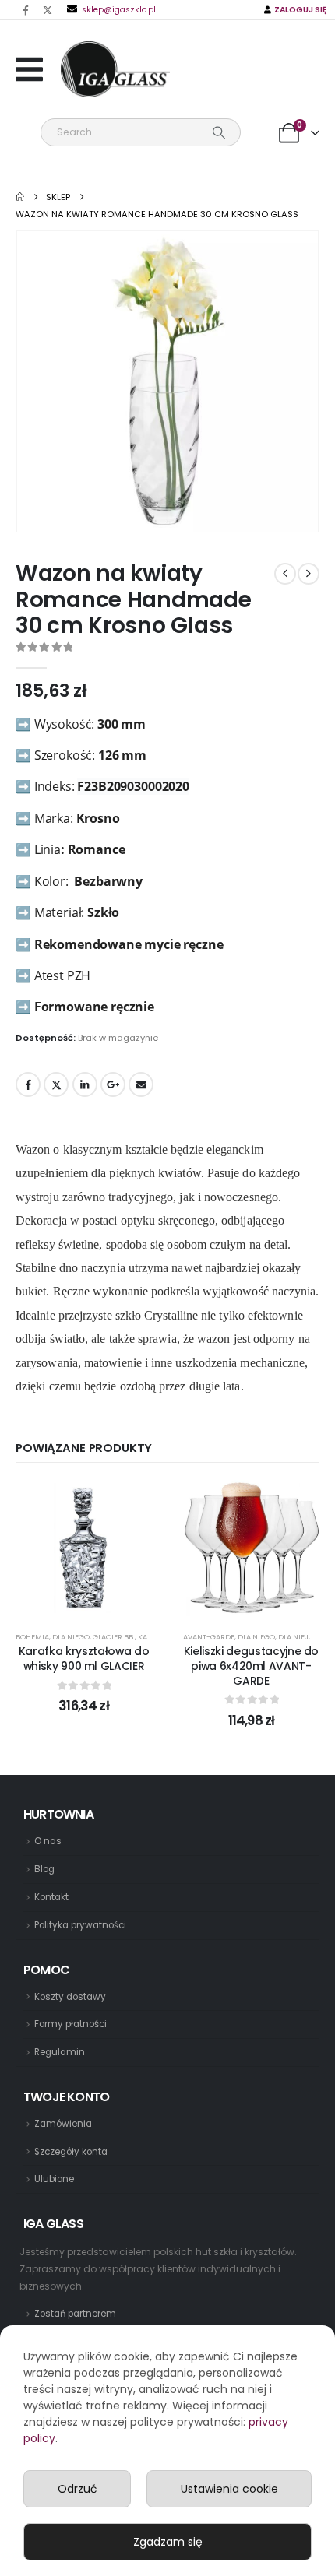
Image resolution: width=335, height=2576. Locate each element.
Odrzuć (78, 2489)
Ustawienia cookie (229, 2489)
